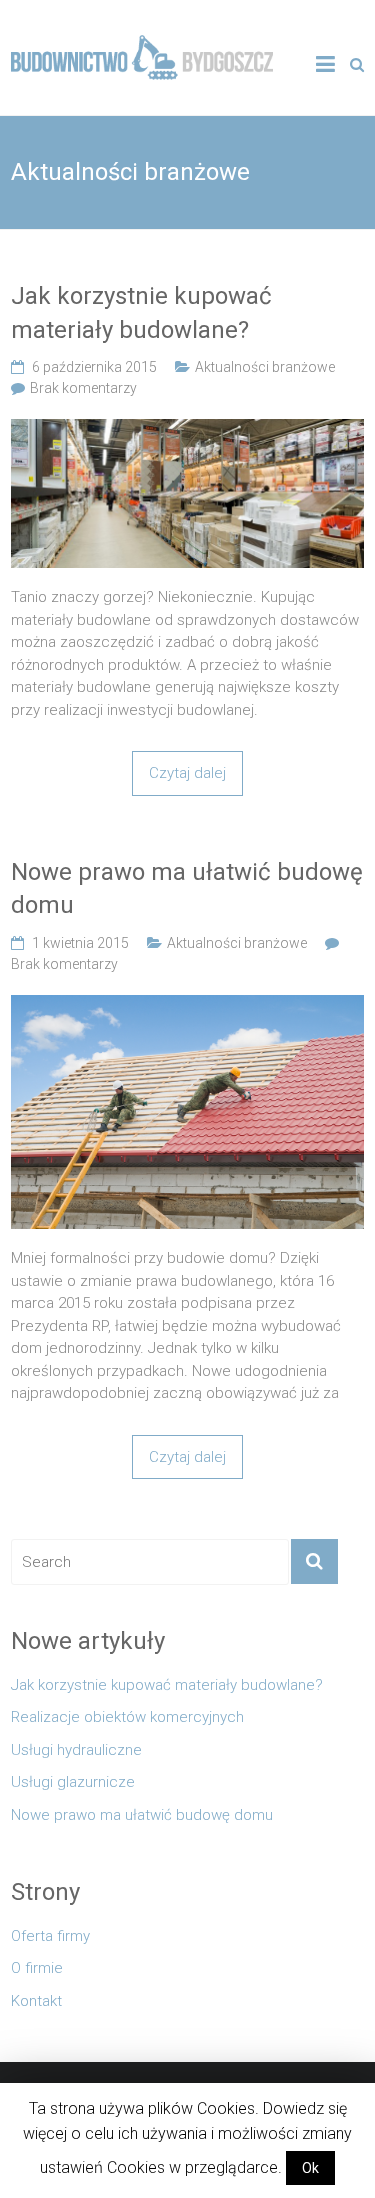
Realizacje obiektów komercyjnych (127, 1717)
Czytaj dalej (187, 773)
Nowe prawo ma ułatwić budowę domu (187, 889)
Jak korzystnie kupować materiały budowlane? (141, 313)
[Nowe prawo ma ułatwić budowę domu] (187, 1006)
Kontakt (36, 2001)
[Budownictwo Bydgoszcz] (142, 46)
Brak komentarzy (83, 388)
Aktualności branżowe (265, 367)
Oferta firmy (50, 1936)
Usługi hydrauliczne (76, 1750)
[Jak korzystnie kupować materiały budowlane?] (187, 430)
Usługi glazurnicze (73, 1782)
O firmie (37, 1968)
